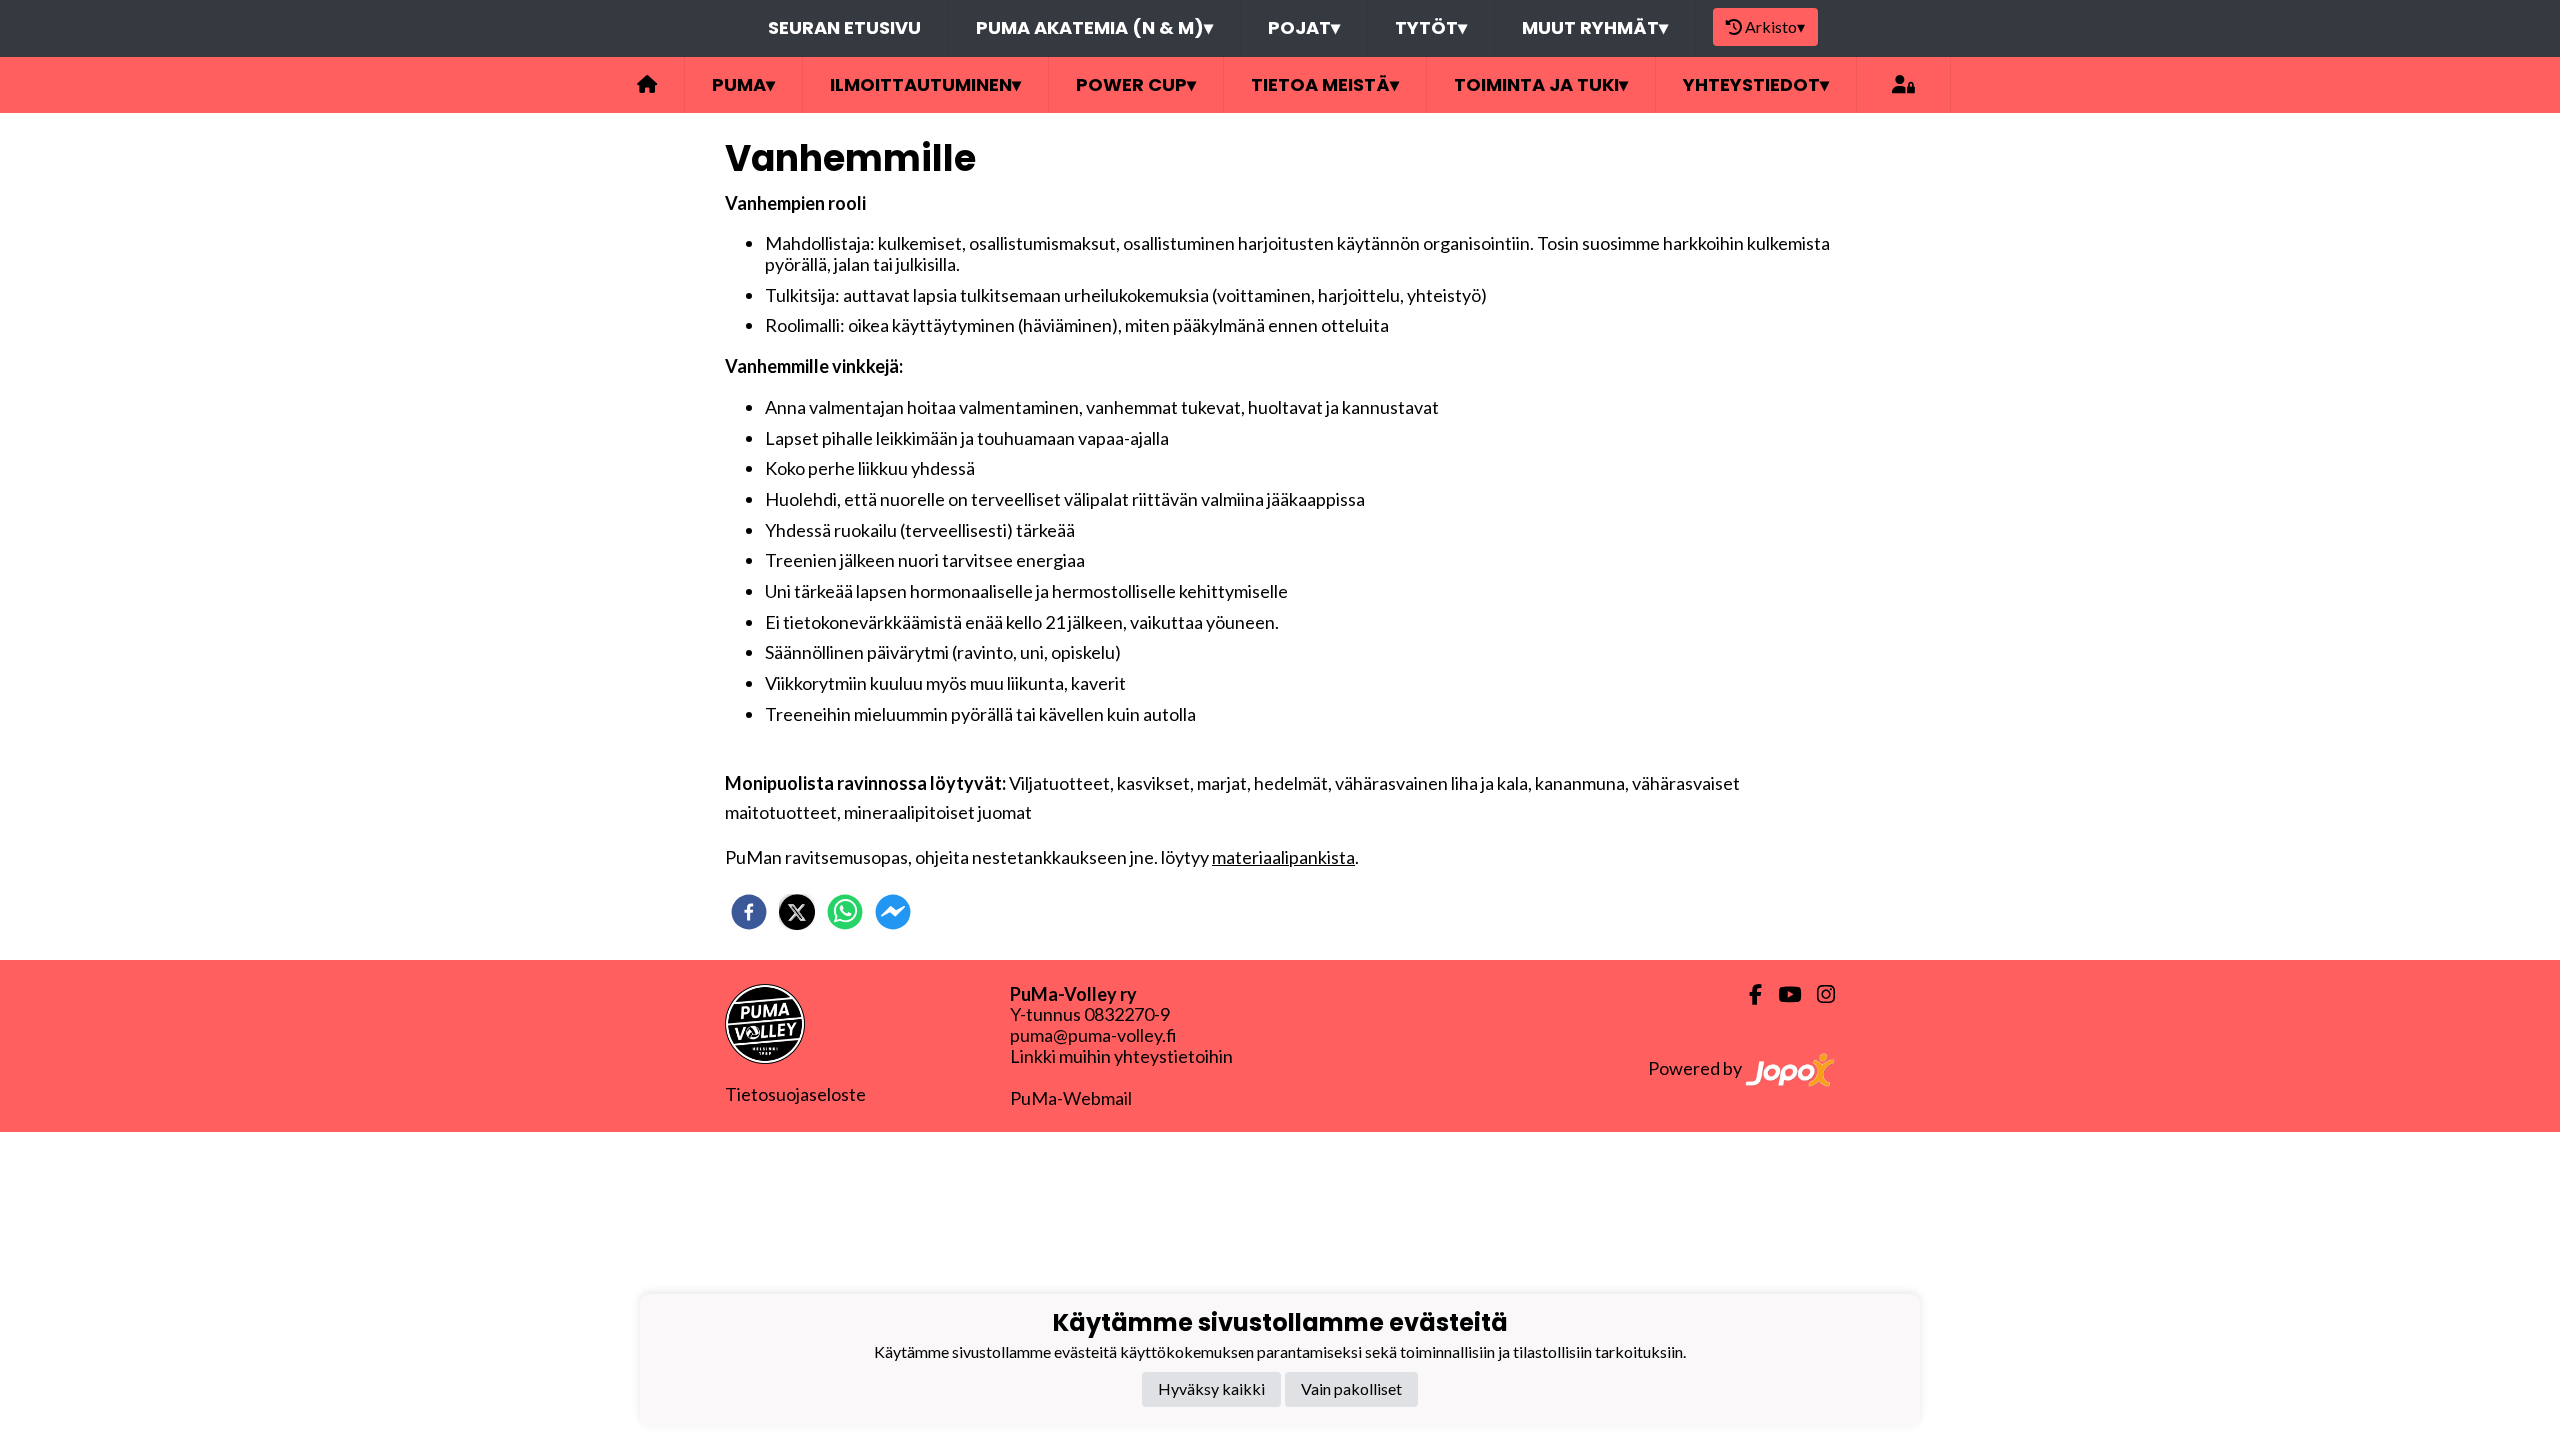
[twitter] (797, 912)
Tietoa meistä (1325, 84)
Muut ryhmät (1595, 27)
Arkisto (1775, 26)
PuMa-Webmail (1071, 1098)
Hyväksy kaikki (1211, 1388)
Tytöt (1431, 27)
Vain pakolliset (1351, 1388)
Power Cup (1136, 84)
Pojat (1304, 27)
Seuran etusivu (844, 27)
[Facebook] (1747, 994)
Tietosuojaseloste (795, 1094)
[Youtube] (1781, 994)
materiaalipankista (1283, 857)
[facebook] (749, 912)
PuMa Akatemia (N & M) (1094, 27)
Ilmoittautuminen (925, 84)
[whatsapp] (845, 912)
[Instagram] (1818, 994)
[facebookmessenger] (893, 912)
